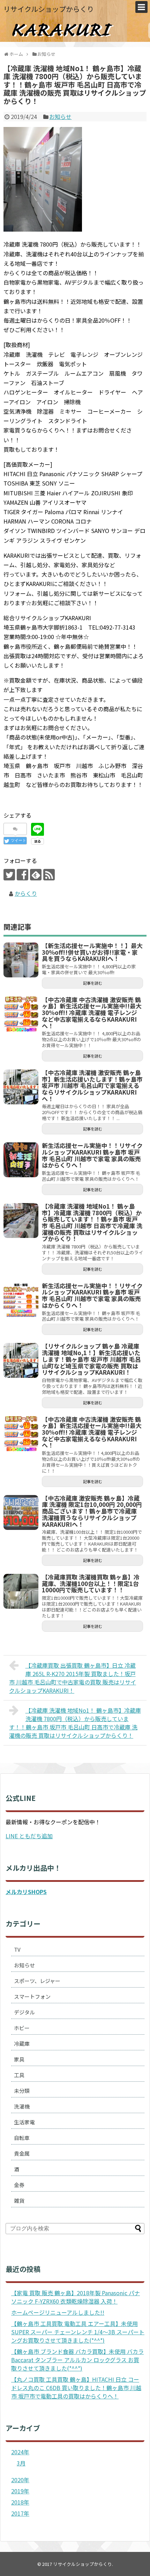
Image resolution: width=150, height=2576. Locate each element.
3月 (21, 2463)
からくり (26, 893)
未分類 (22, 2091)
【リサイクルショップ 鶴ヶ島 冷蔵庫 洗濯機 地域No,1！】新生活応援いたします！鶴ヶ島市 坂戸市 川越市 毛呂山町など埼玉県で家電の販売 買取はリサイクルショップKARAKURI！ (91, 1359)
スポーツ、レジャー (37, 1981)
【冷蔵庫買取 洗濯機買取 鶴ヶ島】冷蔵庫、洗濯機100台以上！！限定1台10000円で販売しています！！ (91, 1583)
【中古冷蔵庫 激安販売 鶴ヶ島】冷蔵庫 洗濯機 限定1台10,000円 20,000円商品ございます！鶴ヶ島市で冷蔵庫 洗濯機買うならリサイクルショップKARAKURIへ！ (92, 1511)
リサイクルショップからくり (49, 9)
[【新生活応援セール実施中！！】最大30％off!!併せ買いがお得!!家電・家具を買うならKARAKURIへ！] (21, 960)
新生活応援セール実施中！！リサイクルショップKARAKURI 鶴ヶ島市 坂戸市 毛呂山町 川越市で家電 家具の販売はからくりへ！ (92, 1155)
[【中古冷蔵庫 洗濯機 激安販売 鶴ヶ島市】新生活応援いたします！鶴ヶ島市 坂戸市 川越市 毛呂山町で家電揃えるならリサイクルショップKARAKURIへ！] (21, 1087)
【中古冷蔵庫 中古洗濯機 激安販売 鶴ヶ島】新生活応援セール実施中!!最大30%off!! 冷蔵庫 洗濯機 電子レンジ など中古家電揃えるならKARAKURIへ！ (92, 1013)
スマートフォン (32, 1996)
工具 (19, 2075)
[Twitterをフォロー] (9, 875)
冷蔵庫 (22, 2044)
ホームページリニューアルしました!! (58, 2312)
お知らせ (60, 117)
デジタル (24, 2012)
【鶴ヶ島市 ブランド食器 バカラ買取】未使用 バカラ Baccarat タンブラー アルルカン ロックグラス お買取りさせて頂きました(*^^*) (77, 2360)
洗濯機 (22, 2106)
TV (17, 1949)
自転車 (22, 2138)
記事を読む (93, 983)
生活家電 (24, 2122)
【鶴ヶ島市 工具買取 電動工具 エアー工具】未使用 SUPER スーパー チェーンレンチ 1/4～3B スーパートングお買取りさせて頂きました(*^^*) (78, 2332)
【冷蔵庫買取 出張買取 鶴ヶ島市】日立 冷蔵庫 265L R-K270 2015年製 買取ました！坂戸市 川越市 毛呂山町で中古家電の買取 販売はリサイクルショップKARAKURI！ (73, 1678)
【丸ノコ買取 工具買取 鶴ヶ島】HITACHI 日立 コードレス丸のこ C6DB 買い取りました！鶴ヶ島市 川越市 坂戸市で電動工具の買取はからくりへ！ (76, 2388)
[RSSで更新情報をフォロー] (49, 875)
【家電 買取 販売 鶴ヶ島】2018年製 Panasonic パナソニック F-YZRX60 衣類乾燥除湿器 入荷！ (76, 2297)
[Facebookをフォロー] (22, 875)
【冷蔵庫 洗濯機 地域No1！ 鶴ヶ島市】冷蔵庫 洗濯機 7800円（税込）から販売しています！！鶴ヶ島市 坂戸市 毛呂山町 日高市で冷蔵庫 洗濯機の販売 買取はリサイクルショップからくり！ (75, 1723)
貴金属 (22, 2153)
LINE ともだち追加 (29, 1836)
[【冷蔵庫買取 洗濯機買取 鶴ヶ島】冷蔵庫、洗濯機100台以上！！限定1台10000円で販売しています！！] (21, 1591)
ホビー (22, 2028)
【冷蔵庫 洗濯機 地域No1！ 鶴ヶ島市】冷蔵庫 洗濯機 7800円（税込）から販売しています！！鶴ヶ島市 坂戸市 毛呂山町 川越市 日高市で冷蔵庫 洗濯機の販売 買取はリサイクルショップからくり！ (92, 1222)
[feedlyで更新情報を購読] (36, 875)
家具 (19, 2059)
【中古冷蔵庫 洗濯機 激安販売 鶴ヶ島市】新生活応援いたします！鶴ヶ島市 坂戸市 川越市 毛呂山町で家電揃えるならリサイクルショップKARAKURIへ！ (92, 1086)
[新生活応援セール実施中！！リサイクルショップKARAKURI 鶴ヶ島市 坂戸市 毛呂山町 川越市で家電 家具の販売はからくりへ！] (21, 1160)
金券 (19, 2185)
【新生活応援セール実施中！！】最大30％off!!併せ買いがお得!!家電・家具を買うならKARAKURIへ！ (92, 952)
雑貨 (19, 2201)
